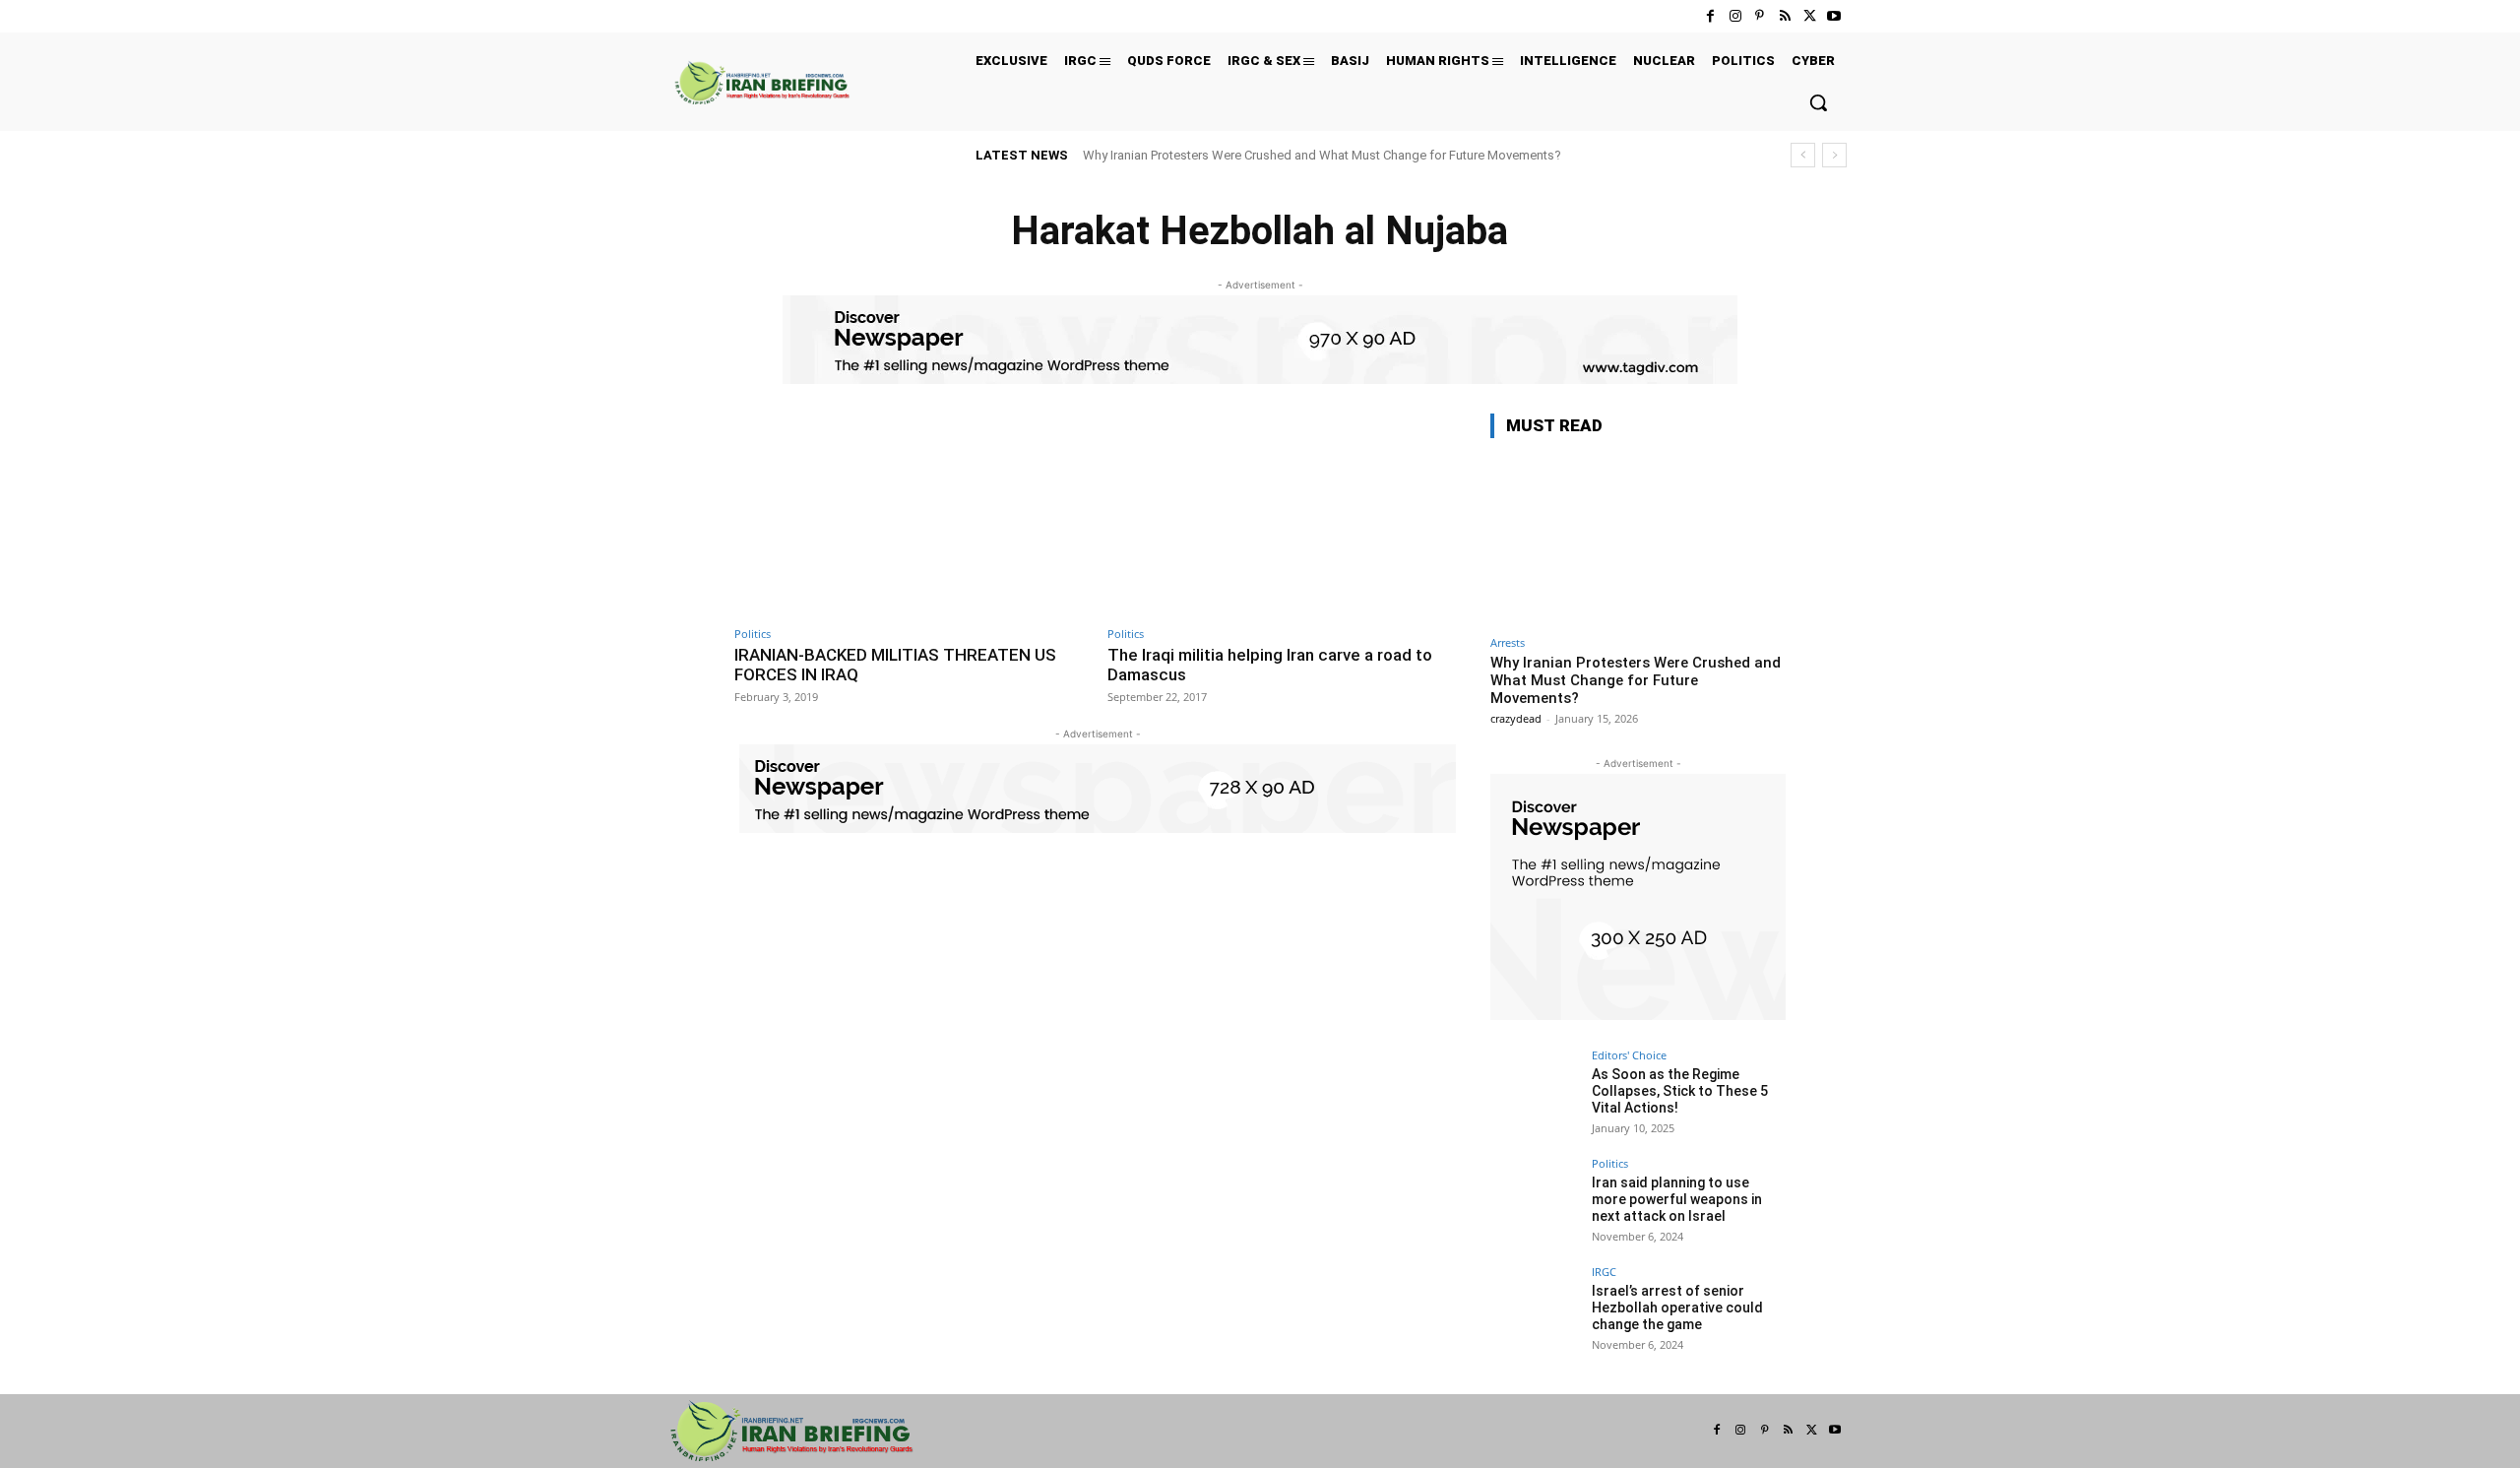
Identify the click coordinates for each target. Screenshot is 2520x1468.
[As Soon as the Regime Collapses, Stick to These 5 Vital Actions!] (1535, 1094)
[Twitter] (1810, 16)
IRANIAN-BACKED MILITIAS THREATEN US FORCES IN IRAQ (895, 665)
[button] (1818, 102)
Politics (753, 634)
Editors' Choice (1629, 1055)
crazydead (1516, 718)
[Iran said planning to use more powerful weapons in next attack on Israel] (1535, 1202)
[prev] (1803, 155)
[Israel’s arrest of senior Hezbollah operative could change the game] (1535, 1310)
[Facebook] (1710, 16)
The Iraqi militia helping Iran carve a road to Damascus (1270, 665)
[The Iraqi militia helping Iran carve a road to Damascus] (1284, 514)
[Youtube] (1834, 16)
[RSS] (1784, 16)
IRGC (1604, 1272)
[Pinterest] (1760, 16)
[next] (1834, 155)
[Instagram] (1735, 16)
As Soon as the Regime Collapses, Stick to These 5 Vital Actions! (1680, 1091)
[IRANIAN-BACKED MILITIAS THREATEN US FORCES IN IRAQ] (911, 514)
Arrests (1508, 642)
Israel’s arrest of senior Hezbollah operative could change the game (1677, 1308)
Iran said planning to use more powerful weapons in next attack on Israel (1677, 1199)
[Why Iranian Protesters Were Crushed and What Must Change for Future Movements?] (1638, 540)
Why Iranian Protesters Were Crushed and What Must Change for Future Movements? (1322, 155)
